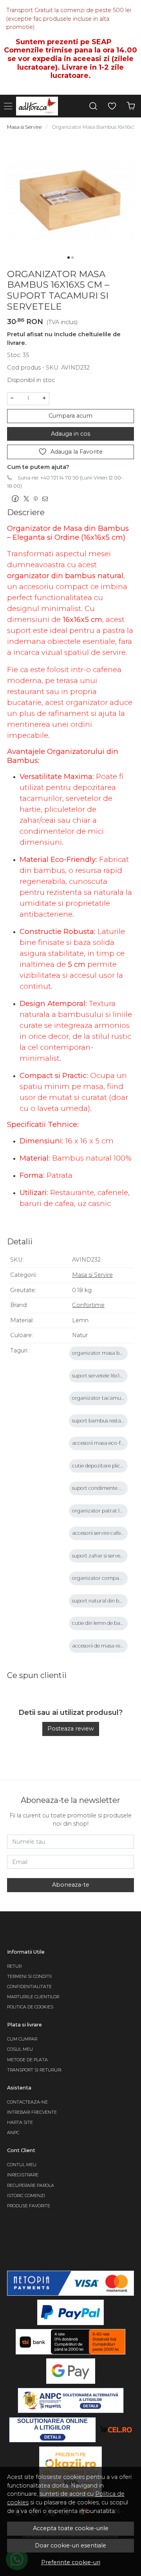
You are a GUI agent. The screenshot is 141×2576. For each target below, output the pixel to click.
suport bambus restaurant (103, 1421)
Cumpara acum (70, 416)
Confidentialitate (29, 1987)
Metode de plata (27, 2060)
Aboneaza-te (71, 1885)
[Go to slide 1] (69, 258)
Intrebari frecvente (32, 2112)
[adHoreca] (39, 106)
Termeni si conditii (29, 1977)
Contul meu (22, 2165)
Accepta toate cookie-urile (71, 2528)
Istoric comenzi (26, 2196)
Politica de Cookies (30, 2007)
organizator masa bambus (104, 1353)
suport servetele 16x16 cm (102, 1376)
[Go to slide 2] (72, 258)
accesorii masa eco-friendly (104, 1443)
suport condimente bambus (105, 1488)
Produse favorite (29, 2206)
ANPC (13, 2133)
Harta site (20, 2123)
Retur (14, 1966)
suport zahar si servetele (100, 1556)
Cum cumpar (22, 2039)
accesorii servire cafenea (101, 1533)
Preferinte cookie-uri (71, 2562)
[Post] (28, 499)
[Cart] (131, 106)
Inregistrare (23, 2175)
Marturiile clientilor (33, 1997)
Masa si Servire (24, 127)
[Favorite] (112, 106)
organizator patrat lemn (101, 1511)
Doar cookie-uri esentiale (70, 2545)
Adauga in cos (70, 434)
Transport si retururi (34, 2070)
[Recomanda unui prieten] (47, 499)
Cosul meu (20, 2049)
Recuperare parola (31, 2186)
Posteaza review (71, 1729)
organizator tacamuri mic (103, 1398)
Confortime (88, 1305)
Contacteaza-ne (27, 2102)
